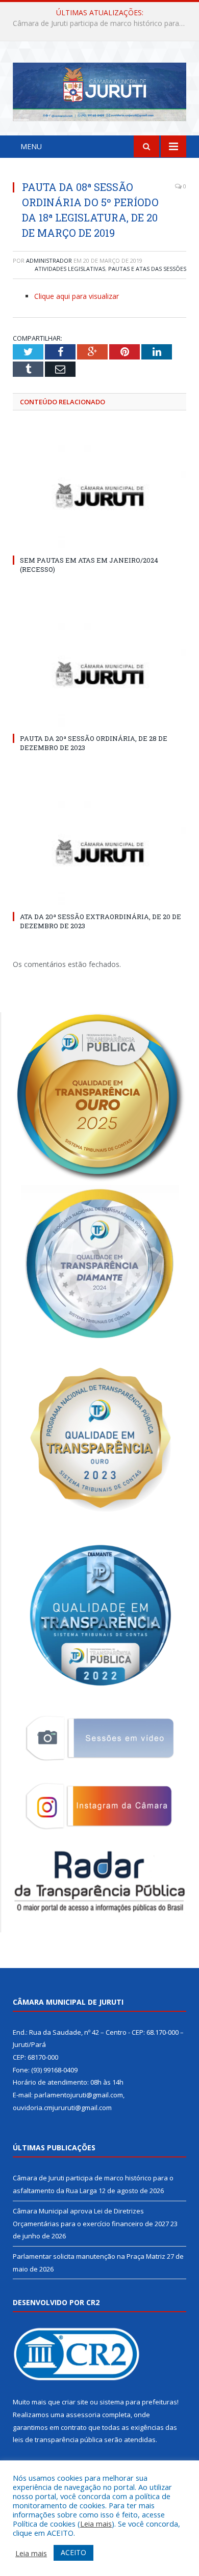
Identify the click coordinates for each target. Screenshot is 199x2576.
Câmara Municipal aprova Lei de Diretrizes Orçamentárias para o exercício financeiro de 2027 (102, 23)
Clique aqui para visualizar (77, 296)
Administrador (49, 260)
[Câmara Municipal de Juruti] (99, 90)
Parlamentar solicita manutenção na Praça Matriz (89, 2256)
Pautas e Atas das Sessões (147, 269)
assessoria (83, 2415)
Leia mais (96, 2524)
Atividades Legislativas (70, 269)
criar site (75, 2402)
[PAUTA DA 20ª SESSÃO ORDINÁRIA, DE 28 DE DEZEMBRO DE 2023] (99, 674)
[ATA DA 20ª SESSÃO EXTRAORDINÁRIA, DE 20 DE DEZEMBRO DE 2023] (99, 851)
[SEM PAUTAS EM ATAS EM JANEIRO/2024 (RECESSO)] (99, 495)
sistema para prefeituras (138, 2402)
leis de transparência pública (58, 2440)
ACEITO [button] (73, 2552)
